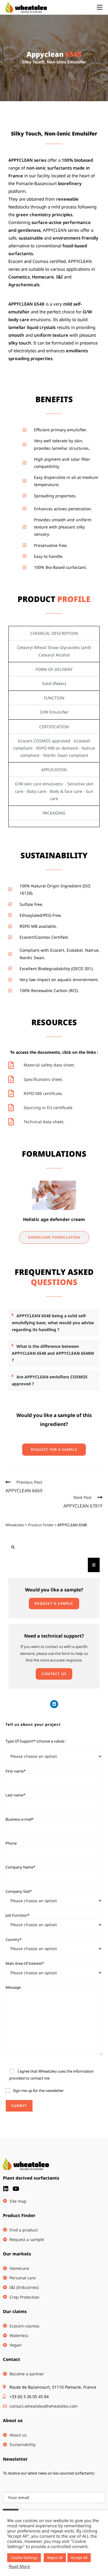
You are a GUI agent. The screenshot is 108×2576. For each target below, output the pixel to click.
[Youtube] (16, 2189)
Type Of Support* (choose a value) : (36, 1741)
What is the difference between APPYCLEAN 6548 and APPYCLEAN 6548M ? (53, 1353)
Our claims (15, 2311)
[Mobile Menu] (100, 7)
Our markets (17, 2254)
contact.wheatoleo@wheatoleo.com (43, 2406)
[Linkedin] (54, 1704)
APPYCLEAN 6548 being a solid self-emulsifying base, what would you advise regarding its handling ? (53, 1323)
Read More (19, 2566)
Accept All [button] (79, 2558)
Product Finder (19, 2215)
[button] (54, 1323)
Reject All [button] (55, 2558)
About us (13, 2420)
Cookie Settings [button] (24, 2558)
